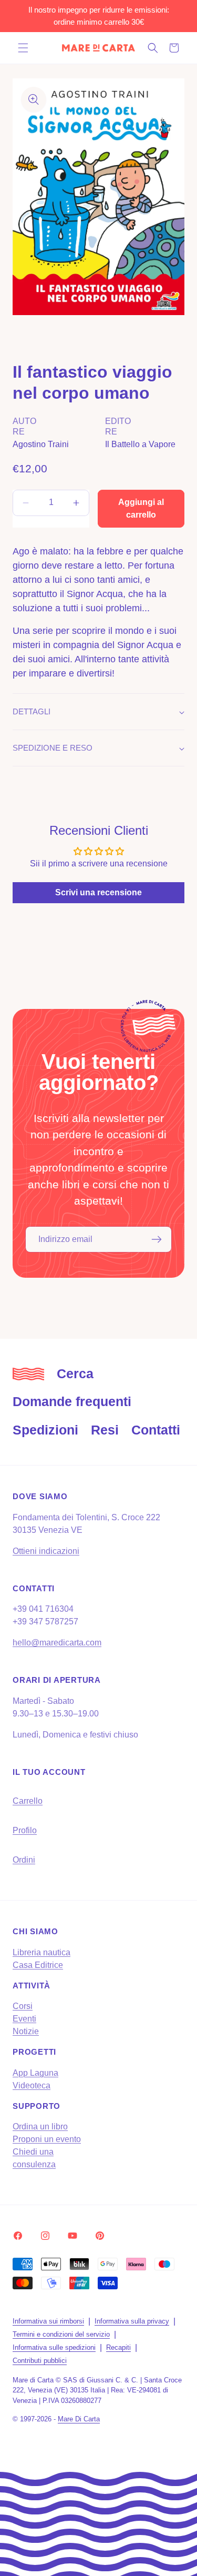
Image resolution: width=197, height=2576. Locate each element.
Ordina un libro (40, 2127)
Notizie (26, 2031)
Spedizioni (45, 1430)
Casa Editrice (38, 1965)
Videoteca (32, 2085)
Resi (105, 1430)
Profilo (25, 1830)
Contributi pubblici (40, 2361)
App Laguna (35, 2073)
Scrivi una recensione (98, 892)
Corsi (23, 2006)
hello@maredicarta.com (57, 1643)
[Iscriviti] (157, 1239)
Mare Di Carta (79, 2419)
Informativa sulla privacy (132, 2321)
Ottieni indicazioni (46, 1551)
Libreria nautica (42, 1952)
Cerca (75, 1373)
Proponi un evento (47, 2139)
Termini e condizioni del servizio (61, 2334)
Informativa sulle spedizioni (54, 2347)
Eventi (24, 2019)
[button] (23, 48)
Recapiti (118, 2347)
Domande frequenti (72, 1401)
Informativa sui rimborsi (48, 2321)
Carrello (28, 1801)
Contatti (156, 1430)
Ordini (24, 1860)
